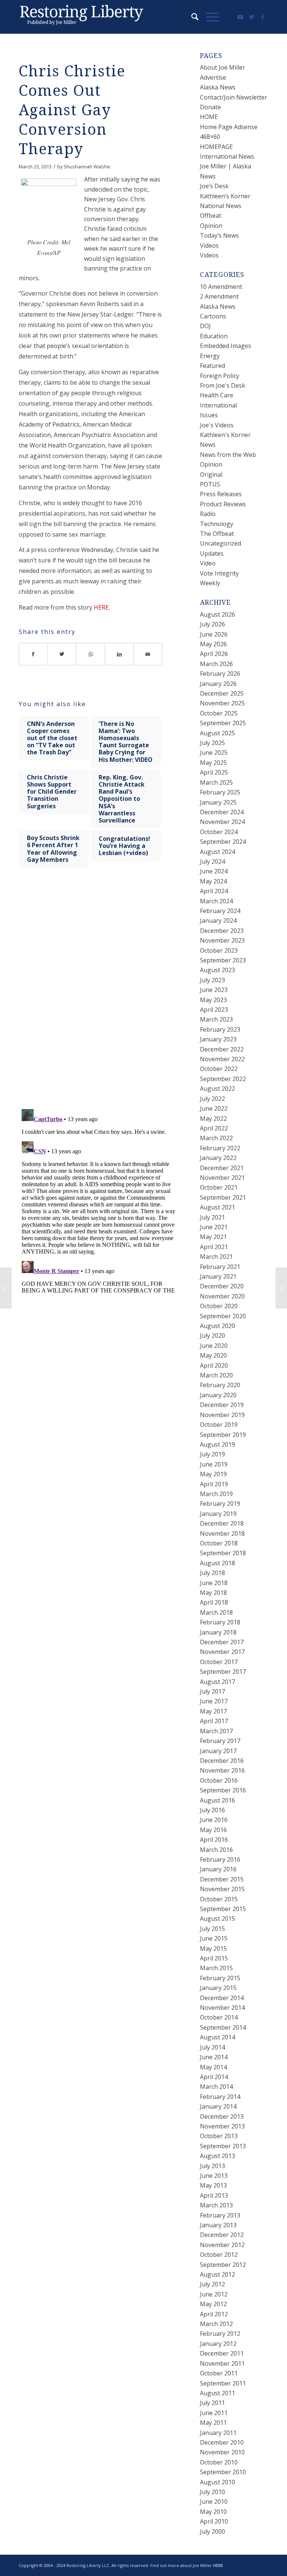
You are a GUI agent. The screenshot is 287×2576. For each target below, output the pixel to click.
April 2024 (214, 891)
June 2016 (214, 1820)
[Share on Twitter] (62, 654)
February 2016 (220, 1859)
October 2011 (219, 2373)
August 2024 (217, 852)
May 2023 (213, 1000)
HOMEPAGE (216, 147)
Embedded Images (226, 346)
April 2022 (214, 1128)
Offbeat (211, 216)
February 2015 (220, 1978)
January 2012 (218, 2344)
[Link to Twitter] (251, 17)
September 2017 (223, 1672)
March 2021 (216, 1257)
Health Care (217, 395)
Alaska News (218, 87)
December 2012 (222, 2235)
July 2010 (212, 2492)
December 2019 (222, 1405)
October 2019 (219, 1425)
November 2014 (222, 2008)
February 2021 (220, 1267)
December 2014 (222, 1998)
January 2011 (218, 2433)
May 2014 (213, 2067)
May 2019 (213, 1474)
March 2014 (216, 2087)
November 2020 (222, 1296)
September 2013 (223, 2146)
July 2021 (212, 1217)
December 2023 (222, 931)
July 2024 (212, 861)
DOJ (205, 326)
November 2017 (222, 1652)
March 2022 (216, 1138)
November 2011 (222, 2363)
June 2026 (214, 634)
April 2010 (214, 2521)
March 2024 (216, 901)
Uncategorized (220, 543)
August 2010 (217, 2482)
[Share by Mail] (148, 654)
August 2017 (217, 1682)
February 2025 (220, 792)
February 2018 (220, 1622)
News (208, 445)
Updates (212, 553)
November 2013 (222, 2126)
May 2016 (213, 1830)
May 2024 (213, 881)
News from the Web (228, 455)
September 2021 (223, 1197)
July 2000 (212, 2531)
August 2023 (217, 970)
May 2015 (213, 1948)
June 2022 (214, 1108)
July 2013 (212, 2166)
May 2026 (213, 644)
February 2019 (220, 1504)
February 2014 (220, 2097)
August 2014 (217, 2037)
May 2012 (213, 2304)
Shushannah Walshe (87, 167)
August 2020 (217, 1326)
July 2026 (212, 624)
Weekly (210, 583)
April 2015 (214, 1958)
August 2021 (217, 1207)
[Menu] (209, 17)
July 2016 (212, 1810)
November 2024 (222, 822)
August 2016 (217, 1800)
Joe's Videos (217, 425)
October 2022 (219, 1069)
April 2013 (214, 2195)
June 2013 (214, 2176)
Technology (217, 524)
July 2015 (212, 1929)
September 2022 (223, 1079)
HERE (101, 607)
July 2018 (212, 1573)
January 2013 (218, 2225)
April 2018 (214, 1602)
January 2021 (218, 1276)
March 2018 (216, 1612)
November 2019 (222, 1415)
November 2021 (222, 1178)
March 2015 (216, 1968)
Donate (210, 107)
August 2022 (217, 1089)
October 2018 (219, 1543)
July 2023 (212, 980)
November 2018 (222, 1533)
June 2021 (214, 1227)
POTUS (210, 484)
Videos (209, 245)
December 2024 (222, 812)
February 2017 (220, 1741)
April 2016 (214, 1840)
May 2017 (213, 1711)
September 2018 (223, 1553)
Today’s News (219, 235)
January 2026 (218, 684)
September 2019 (223, 1435)
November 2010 (222, 2452)
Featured (212, 366)
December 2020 (222, 1286)
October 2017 (219, 1662)
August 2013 (217, 2156)
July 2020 (212, 1336)
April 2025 (214, 772)
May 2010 (213, 2512)
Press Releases (221, 494)
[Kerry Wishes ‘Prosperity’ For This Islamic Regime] (6, 1288)
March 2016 (216, 1850)
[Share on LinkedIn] (119, 654)
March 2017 (216, 1731)
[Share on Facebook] (33, 654)
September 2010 (223, 2472)
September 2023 (223, 960)
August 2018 (217, 1563)
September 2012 (223, 2265)
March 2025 (216, 782)
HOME (209, 117)
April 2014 (214, 2077)
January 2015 (218, 1988)
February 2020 (220, 1385)
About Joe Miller (223, 67)
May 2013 (213, 2185)
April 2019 (214, 1484)
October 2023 (219, 950)
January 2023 (218, 1039)
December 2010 (222, 2442)
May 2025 (213, 763)
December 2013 (222, 2116)
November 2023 (222, 940)
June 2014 (214, 2057)
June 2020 (214, 1346)
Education (214, 336)
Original (211, 474)
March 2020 (216, 1375)
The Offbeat (217, 534)
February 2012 (220, 2334)
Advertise (213, 77)
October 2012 (219, 2255)
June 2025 (214, 753)
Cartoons (213, 316)
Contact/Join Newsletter (234, 97)
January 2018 (218, 1632)
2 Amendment (219, 296)
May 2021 (213, 1237)
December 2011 (222, 2353)
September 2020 (223, 1316)
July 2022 (212, 1099)
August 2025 (217, 733)
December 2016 (222, 1761)
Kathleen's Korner (225, 435)
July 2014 (212, 2047)
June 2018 (214, 1583)
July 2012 (212, 2284)
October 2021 (219, 1187)
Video (208, 563)
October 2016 (219, 1780)
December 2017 (222, 1642)
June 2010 (214, 2502)
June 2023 (214, 990)
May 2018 (213, 1593)
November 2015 (222, 1889)
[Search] (191, 17)
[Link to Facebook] (263, 17)
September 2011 (223, 2383)
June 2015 (214, 1938)
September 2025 (223, 723)
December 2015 (222, 1879)
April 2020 (214, 1365)
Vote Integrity (219, 573)
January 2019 (218, 1514)
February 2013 (220, 2215)
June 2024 (214, 871)
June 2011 (214, 2413)
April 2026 (214, 654)
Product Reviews (223, 504)
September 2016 (223, 1790)
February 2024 (220, 911)
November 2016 (222, 1770)
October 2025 (219, 713)
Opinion (211, 226)
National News (221, 206)
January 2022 (218, 1158)
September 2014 (223, 2027)
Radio (208, 514)
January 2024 (218, 921)
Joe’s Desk (214, 186)
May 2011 (213, 2423)
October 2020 (219, 1306)
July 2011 (212, 2403)
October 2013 (219, 2136)
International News (227, 156)
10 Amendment (221, 287)
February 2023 (220, 1029)
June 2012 (214, 2294)
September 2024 (223, 842)
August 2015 (217, 1919)
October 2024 (219, 832)
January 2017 (218, 1751)
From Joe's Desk (223, 385)
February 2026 (220, 674)
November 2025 (222, 703)
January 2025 (218, 802)
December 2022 (222, 1049)
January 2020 (218, 1395)
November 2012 (222, 2245)
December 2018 (222, 1523)
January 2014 (218, 2106)
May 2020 (213, 1355)
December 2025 (222, 693)
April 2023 (214, 1010)
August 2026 (217, 614)
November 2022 (222, 1059)
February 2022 (220, 1148)
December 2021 (222, 1168)
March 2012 (216, 2324)
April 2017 (214, 1721)
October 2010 (219, 2462)
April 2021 (214, 1247)
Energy (210, 356)
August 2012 (217, 2274)
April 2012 (214, 2314)
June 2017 (214, 1701)
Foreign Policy (220, 376)
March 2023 (216, 1019)
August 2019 (217, 1444)
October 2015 (219, 1899)
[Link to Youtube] (240, 17)
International (218, 405)
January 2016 (218, 1869)
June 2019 (214, 1464)
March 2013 (216, 2205)
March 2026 (216, 664)
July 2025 (212, 743)
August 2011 (217, 2393)
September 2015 (223, 1909)
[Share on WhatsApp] (91, 654)
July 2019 (212, 1454)
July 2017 (212, 1691)
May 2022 (213, 1118)
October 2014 (219, 2017)
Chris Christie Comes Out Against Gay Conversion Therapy (72, 110)
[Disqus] (100, 995)
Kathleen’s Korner (225, 196)
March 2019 (216, 1494)
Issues (209, 415)
